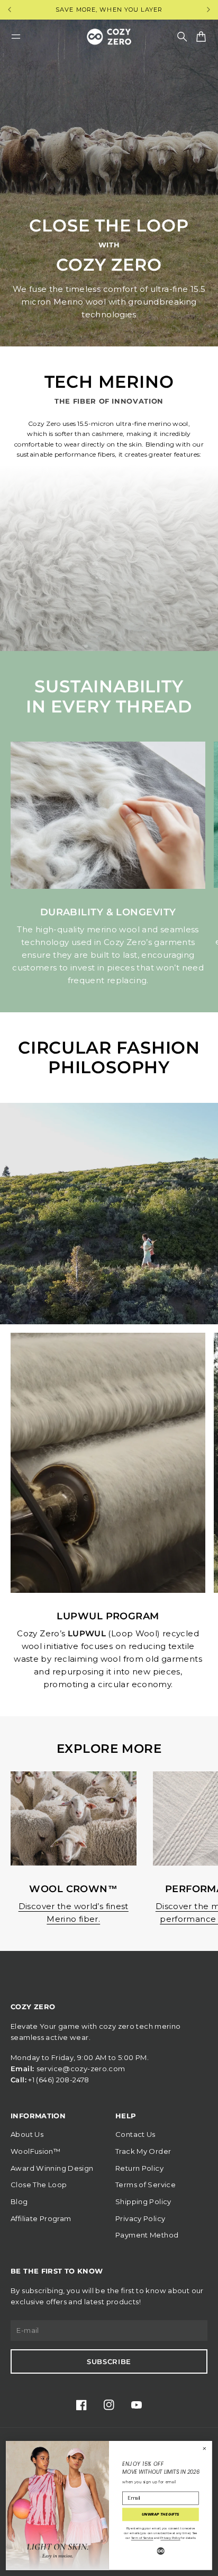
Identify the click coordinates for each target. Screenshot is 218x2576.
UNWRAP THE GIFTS (161, 2515)
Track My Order (143, 2151)
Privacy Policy (140, 2218)
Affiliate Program (41, 2218)
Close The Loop (39, 2185)
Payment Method (147, 2235)
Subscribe (109, 2361)
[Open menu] (16, 37)
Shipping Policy (143, 2201)
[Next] (208, 10)
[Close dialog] (205, 2449)
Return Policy (139, 2168)
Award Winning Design (52, 2168)
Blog (19, 2201)
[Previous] (19, 10)
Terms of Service (146, 2185)
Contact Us (135, 2134)
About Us (27, 2134)
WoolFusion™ (35, 2151)
